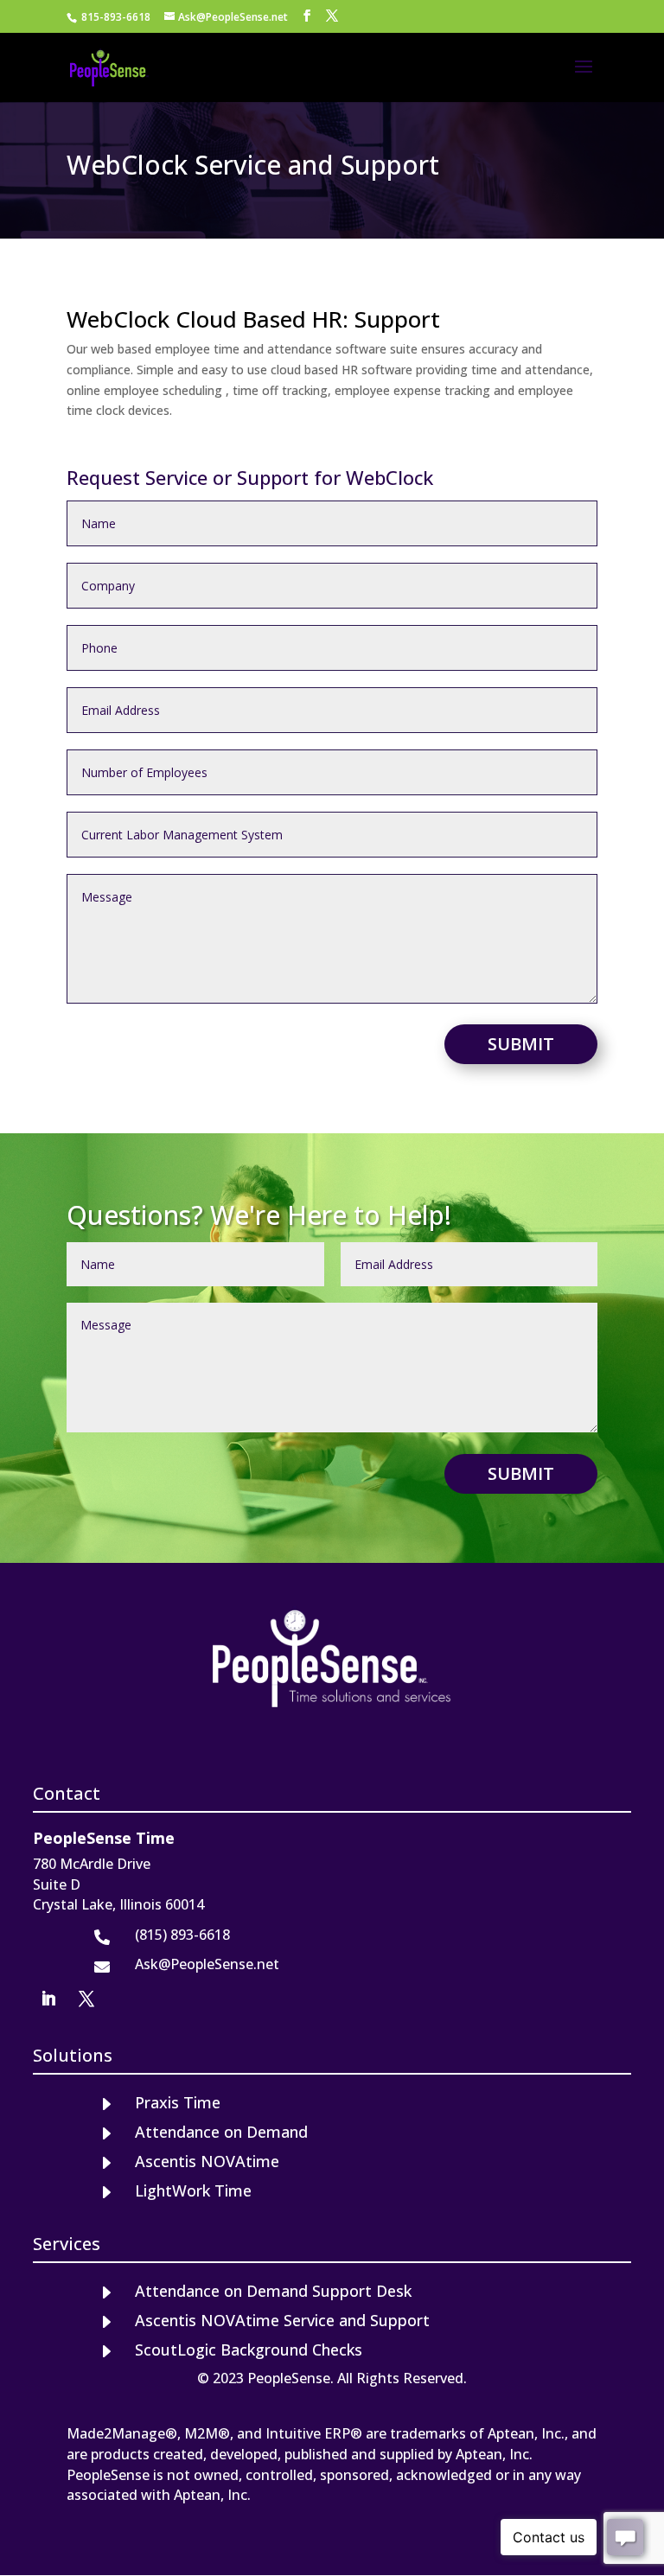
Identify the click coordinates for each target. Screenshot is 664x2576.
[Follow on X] (86, 1999)
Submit (521, 1044)
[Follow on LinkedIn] (48, 1999)
